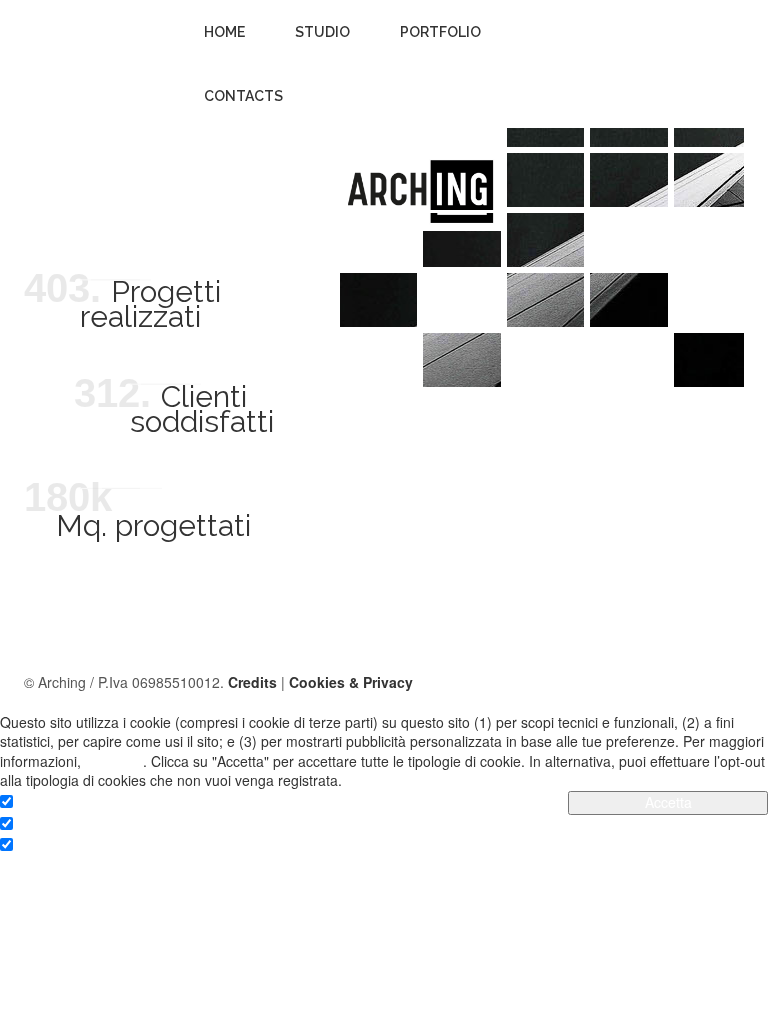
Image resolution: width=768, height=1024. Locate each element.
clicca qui (114, 761)
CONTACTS (243, 96)
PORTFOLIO (440, 32)
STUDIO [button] (322, 32)
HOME (224, 32)
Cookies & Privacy (351, 682)
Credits (252, 682)
